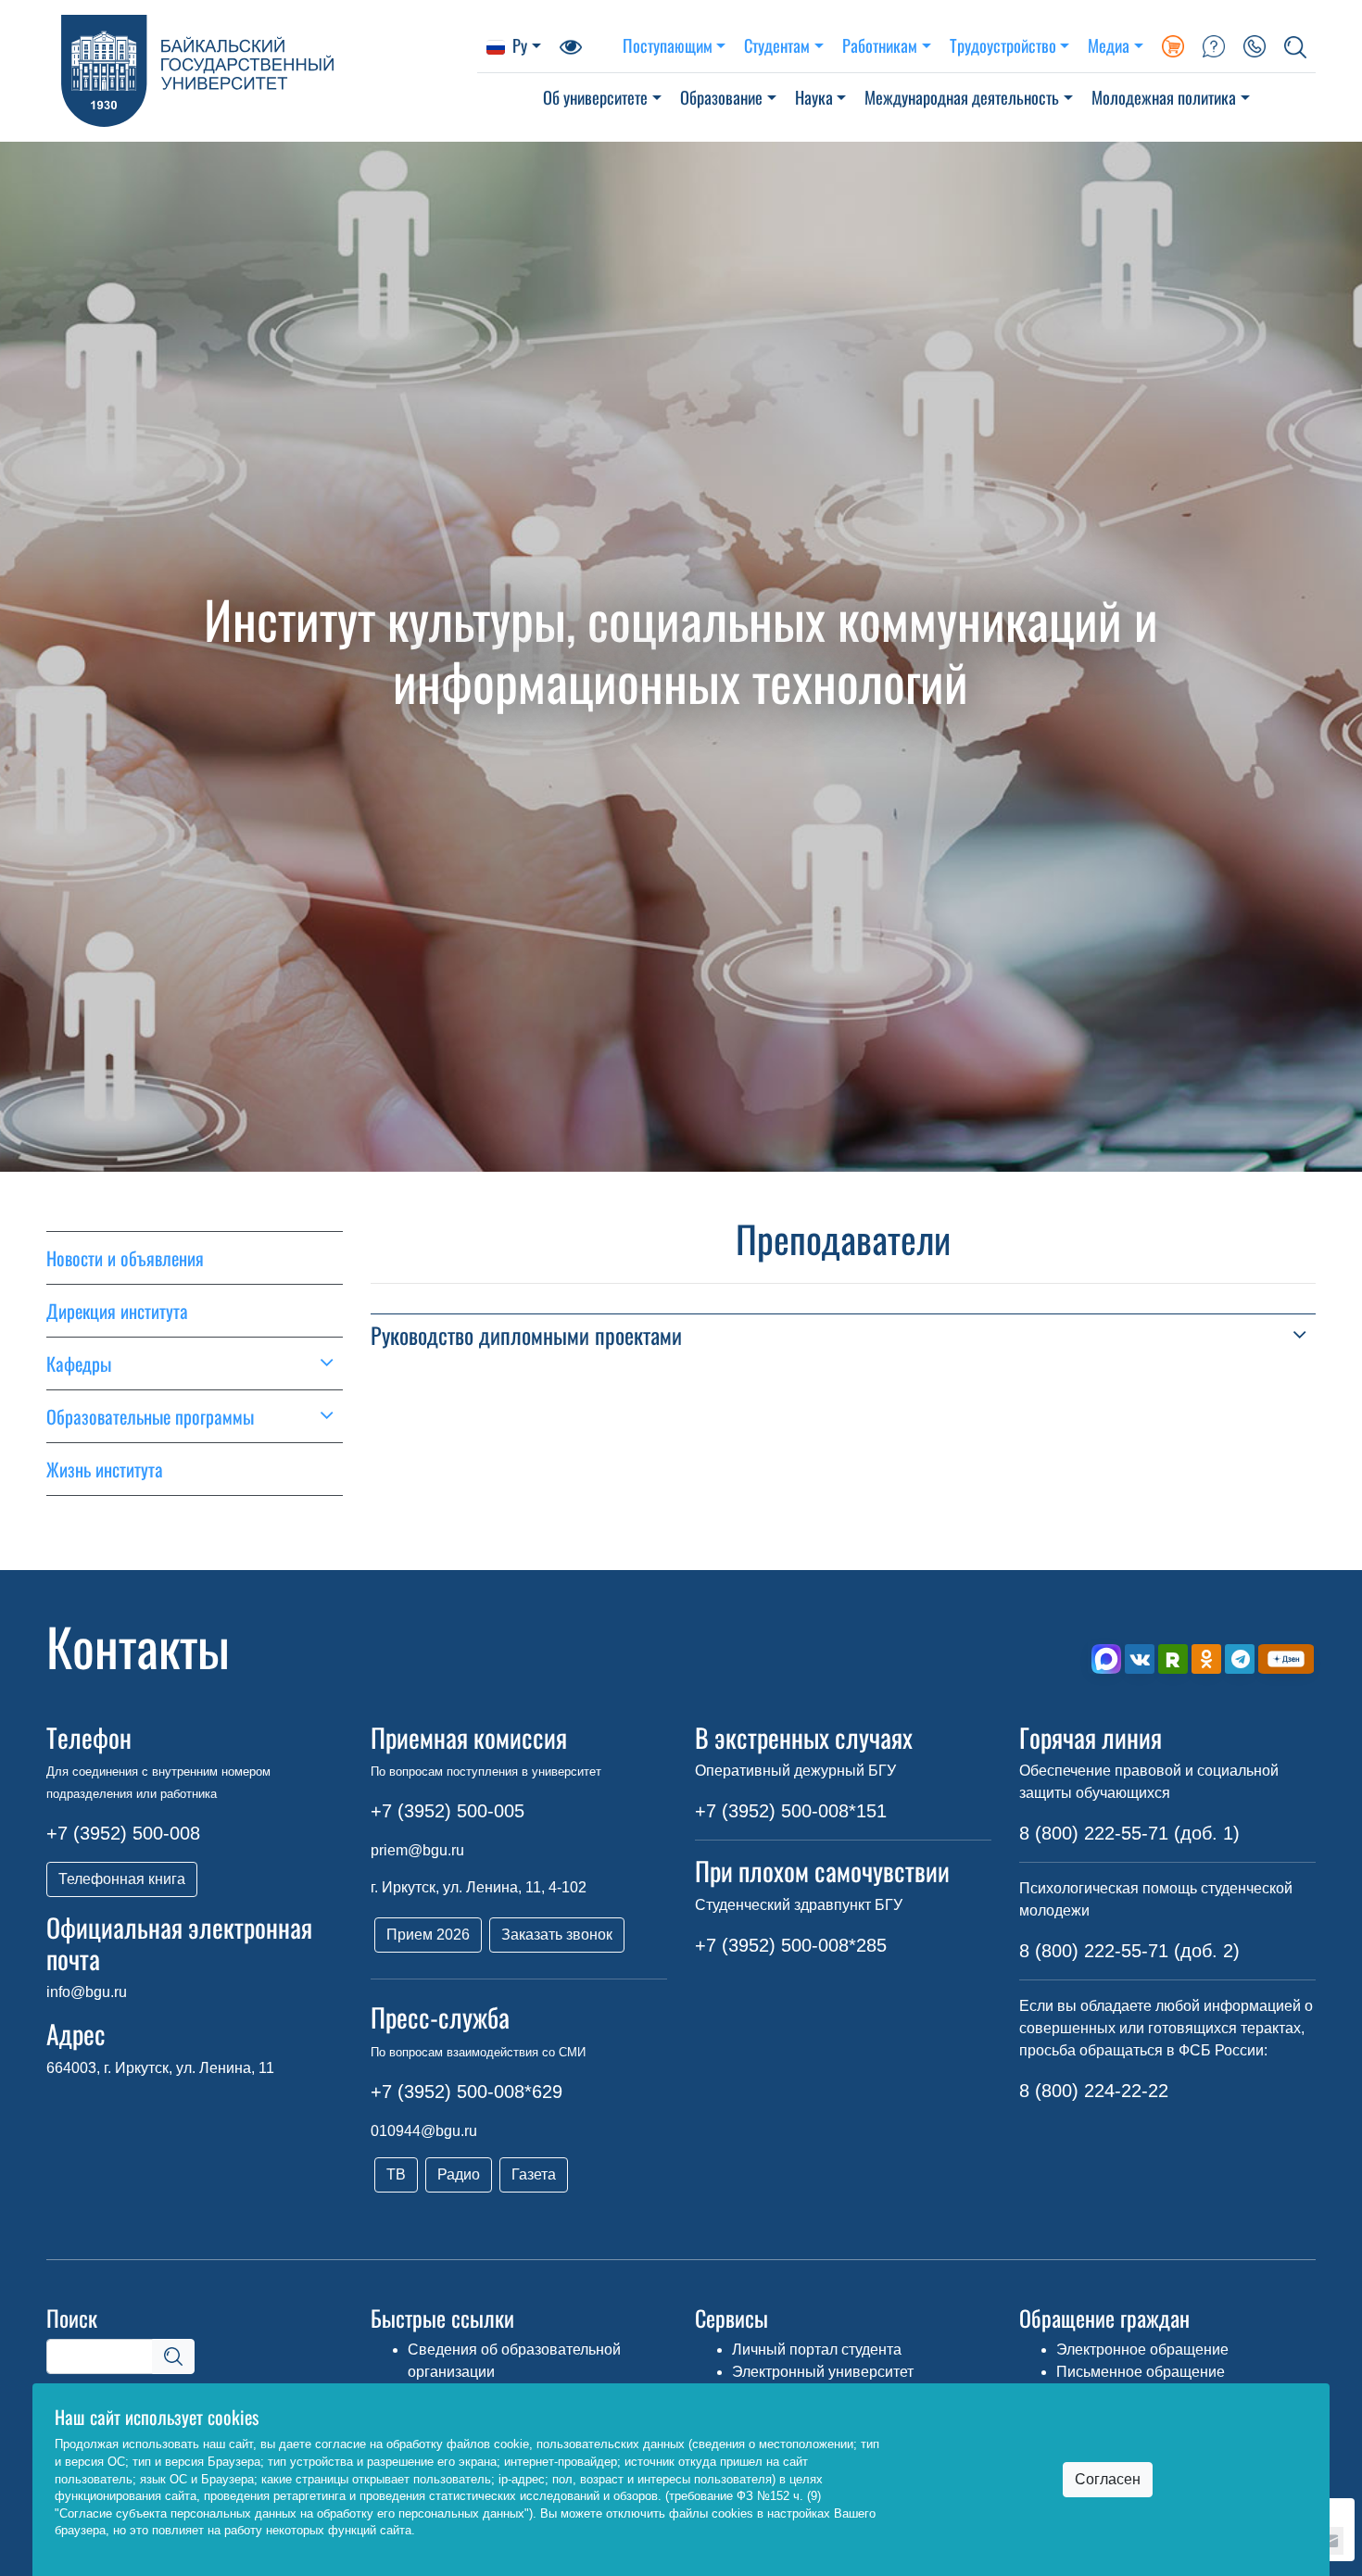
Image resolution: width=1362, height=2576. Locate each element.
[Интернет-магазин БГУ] (1173, 45)
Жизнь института (105, 1469)
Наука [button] (814, 97)
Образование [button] (721, 97)
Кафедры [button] (79, 1363)
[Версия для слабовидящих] (571, 45)
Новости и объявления (125, 1258)
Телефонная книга (122, 1879)
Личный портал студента (817, 2350)
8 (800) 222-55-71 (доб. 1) (1129, 1833)
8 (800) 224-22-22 (1094, 2091)
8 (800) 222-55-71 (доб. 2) (1129, 1951)
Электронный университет (823, 2372)
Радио (459, 2174)
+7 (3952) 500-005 (448, 1811)
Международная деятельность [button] (962, 97)
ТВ (396, 2174)
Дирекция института (117, 1311)
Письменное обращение (1141, 2372)
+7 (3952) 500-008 (123, 1833)
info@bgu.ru (87, 1992)
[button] (1295, 45)
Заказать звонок (557, 1935)
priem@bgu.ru (417, 1850)
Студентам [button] (777, 45)
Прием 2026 (428, 1935)
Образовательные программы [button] (150, 1416)
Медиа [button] (1109, 45)
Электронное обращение (1142, 2350)
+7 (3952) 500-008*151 (791, 1811)
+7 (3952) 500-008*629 (467, 2092)
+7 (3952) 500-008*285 (791, 1945)
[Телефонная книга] (1255, 45)
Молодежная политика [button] (1164, 97)
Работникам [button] (880, 45)
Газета (534, 2174)
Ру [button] (520, 45)
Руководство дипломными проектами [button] (526, 1335)
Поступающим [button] (668, 45)
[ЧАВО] (1214, 45)
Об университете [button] (595, 97)
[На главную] (262, 71)
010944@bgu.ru (424, 2131)
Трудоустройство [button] (1003, 45)
